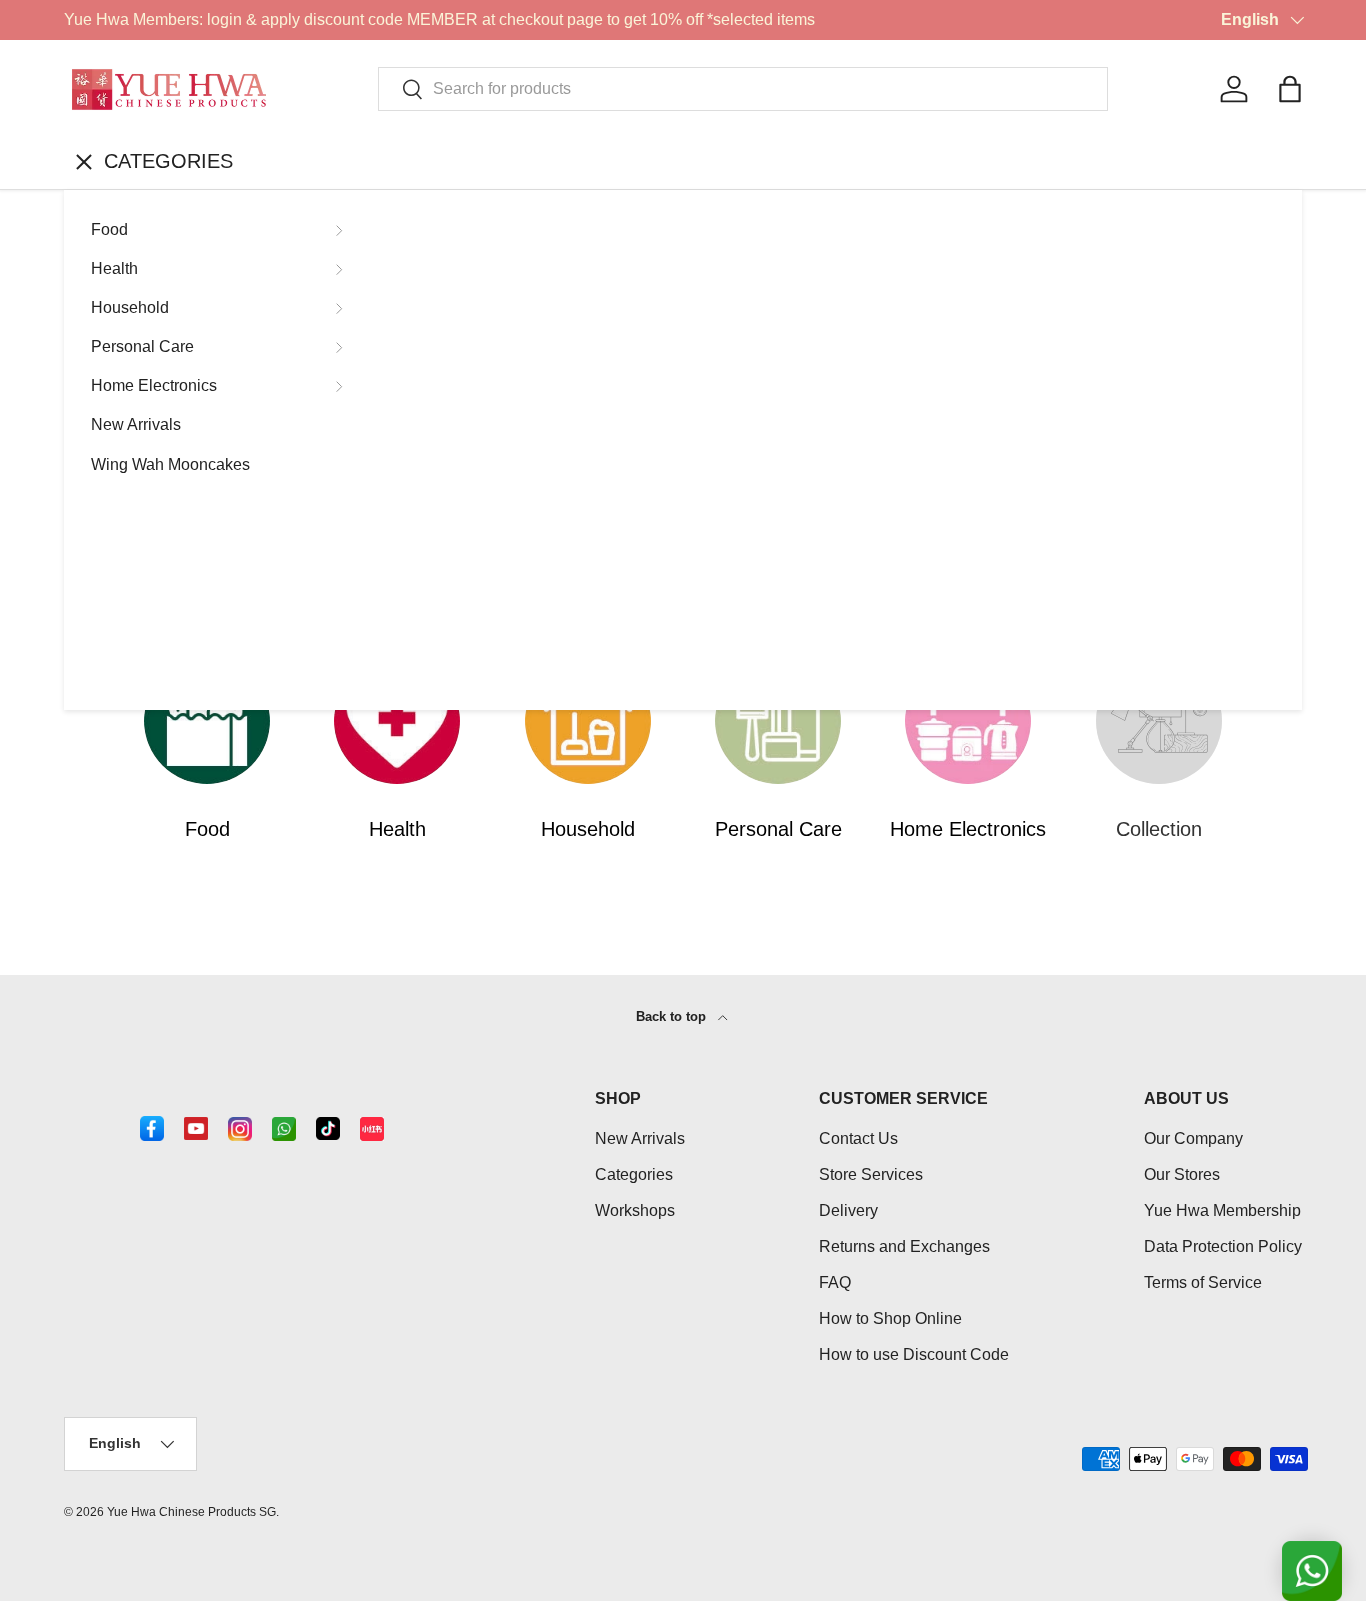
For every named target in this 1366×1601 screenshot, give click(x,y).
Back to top (673, 1016)
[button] (1290, 89)
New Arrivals (136, 424)
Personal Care (142, 346)
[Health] (397, 721)
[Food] (207, 721)
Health (114, 268)
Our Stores (1182, 1174)
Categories (634, 1174)
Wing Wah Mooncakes (170, 464)
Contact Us (858, 1138)
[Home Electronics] (968, 721)
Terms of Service (1203, 1282)
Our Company (1193, 1138)
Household (130, 307)
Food (109, 229)
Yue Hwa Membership (1222, 1210)
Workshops (635, 1210)
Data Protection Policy (1223, 1246)
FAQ (835, 1282)
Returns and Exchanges (904, 1246)
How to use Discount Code (914, 1354)
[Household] (588, 721)
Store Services (871, 1174)
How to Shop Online (890, 1318)
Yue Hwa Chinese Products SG (191, 1512)
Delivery (848, 1210)
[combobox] (743, 89)
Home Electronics (154, 385)
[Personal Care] (778, 721)
